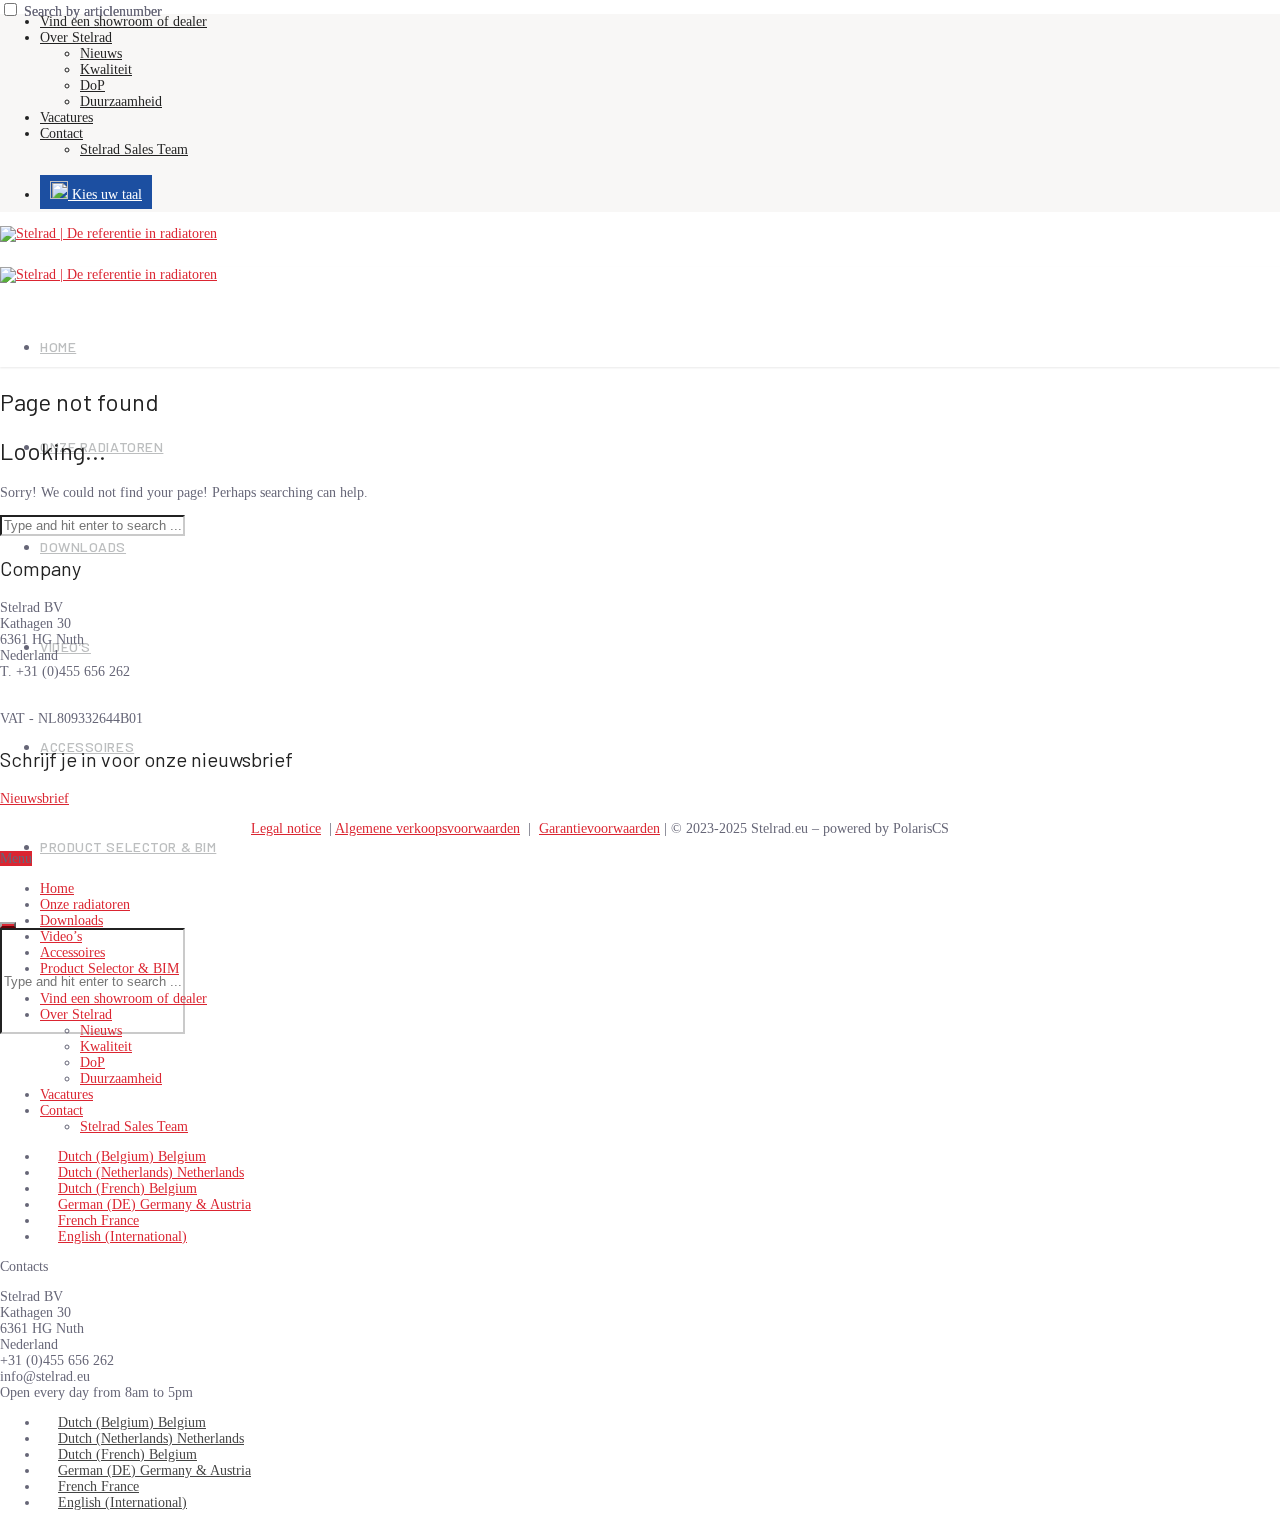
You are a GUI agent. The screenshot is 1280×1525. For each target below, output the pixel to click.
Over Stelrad (76, 37)
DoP (92, 85)
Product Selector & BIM (128, 846)
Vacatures (66, 117)
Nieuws (101, 53)
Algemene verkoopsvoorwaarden (427, 828)
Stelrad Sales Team (134, 149)
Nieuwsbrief (34, 798)
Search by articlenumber (93, 11)
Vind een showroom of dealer (123, 21)
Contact (61, 133)
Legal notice (286, 828)
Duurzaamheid (121, 101)
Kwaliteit (106, 69)
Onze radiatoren (85, 904)
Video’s (61, 936)
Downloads (83, 546)
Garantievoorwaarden (599, 828)
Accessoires (72, 952)
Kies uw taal (105, 194)
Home (58, 346)
